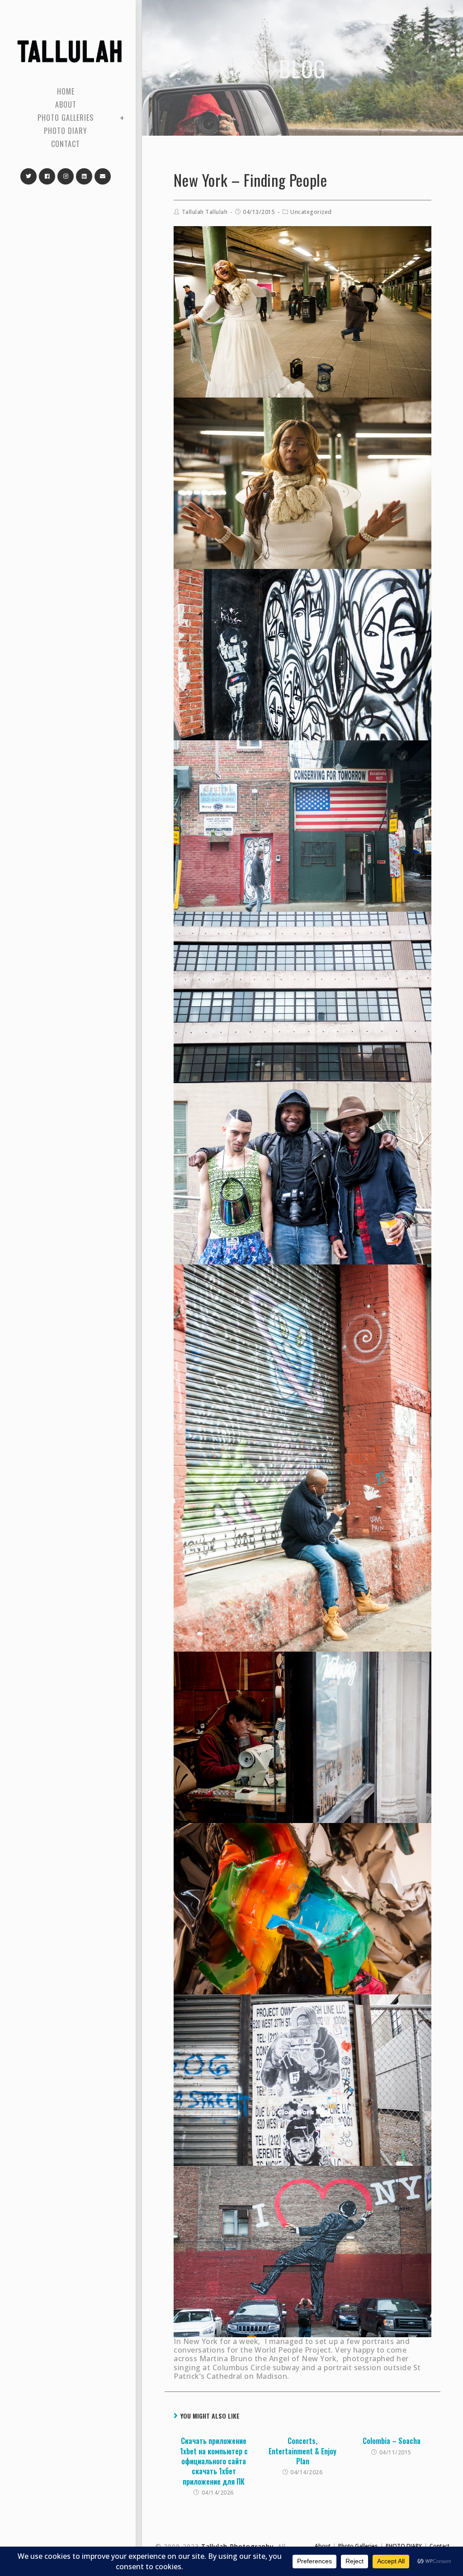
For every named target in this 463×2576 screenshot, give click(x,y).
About (323, 2546)
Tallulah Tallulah (205, 212)
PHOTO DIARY (404, 2546)
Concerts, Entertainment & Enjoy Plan (302, 2451)
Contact (439, 2546)
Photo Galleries (358, 2546)
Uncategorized (311, 212)
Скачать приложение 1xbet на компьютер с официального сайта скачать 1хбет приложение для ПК (214, 2461)
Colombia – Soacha (392, 2441)
